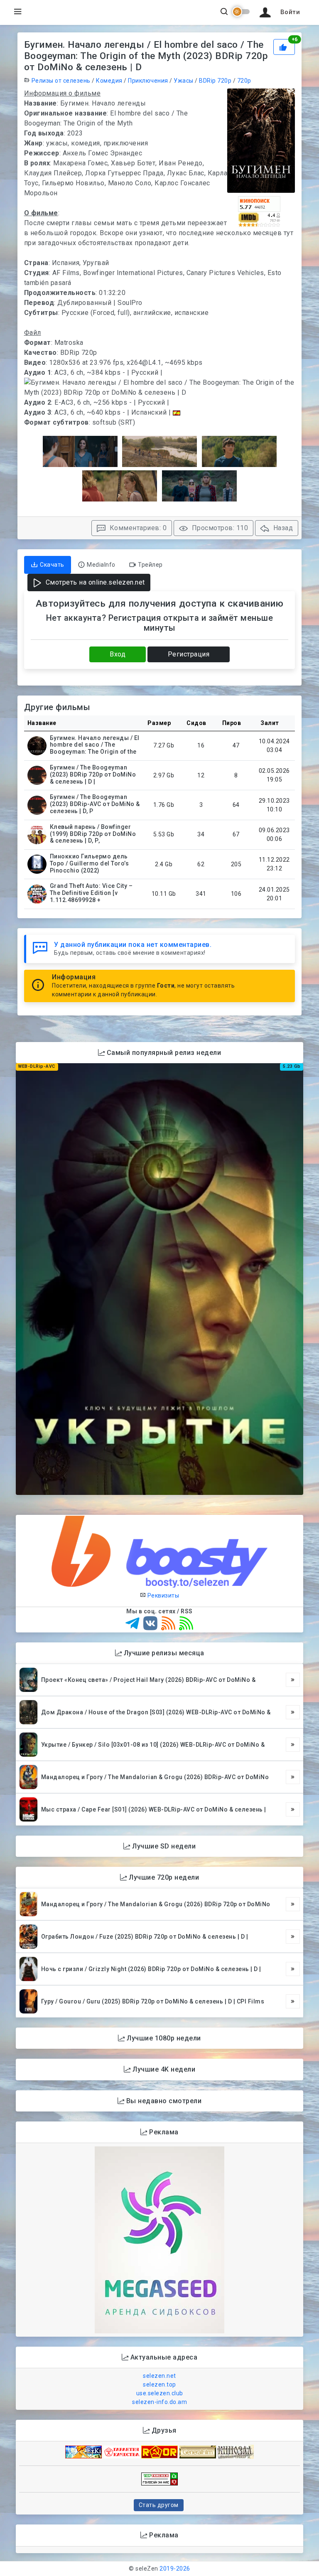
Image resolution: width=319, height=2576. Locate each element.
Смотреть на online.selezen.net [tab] (94, 582)
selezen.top (159, 2384)
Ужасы (184, 81)
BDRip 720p (215, 81)
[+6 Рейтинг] (284, 46)
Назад (282, 528)
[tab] (48, 565)
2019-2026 (175, 2569)
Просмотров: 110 (219, 528)
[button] (278, 12)
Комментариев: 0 (137, 528)
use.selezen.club (160, 2393)
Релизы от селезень (61, 81)
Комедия (109, 81)
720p (244, 81)
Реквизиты (162, 1595)
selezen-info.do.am (159, 2402)
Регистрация (189, 654)
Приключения (148, 81)
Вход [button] (118, 654)
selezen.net (159, 2376)
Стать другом (159, 2505)
